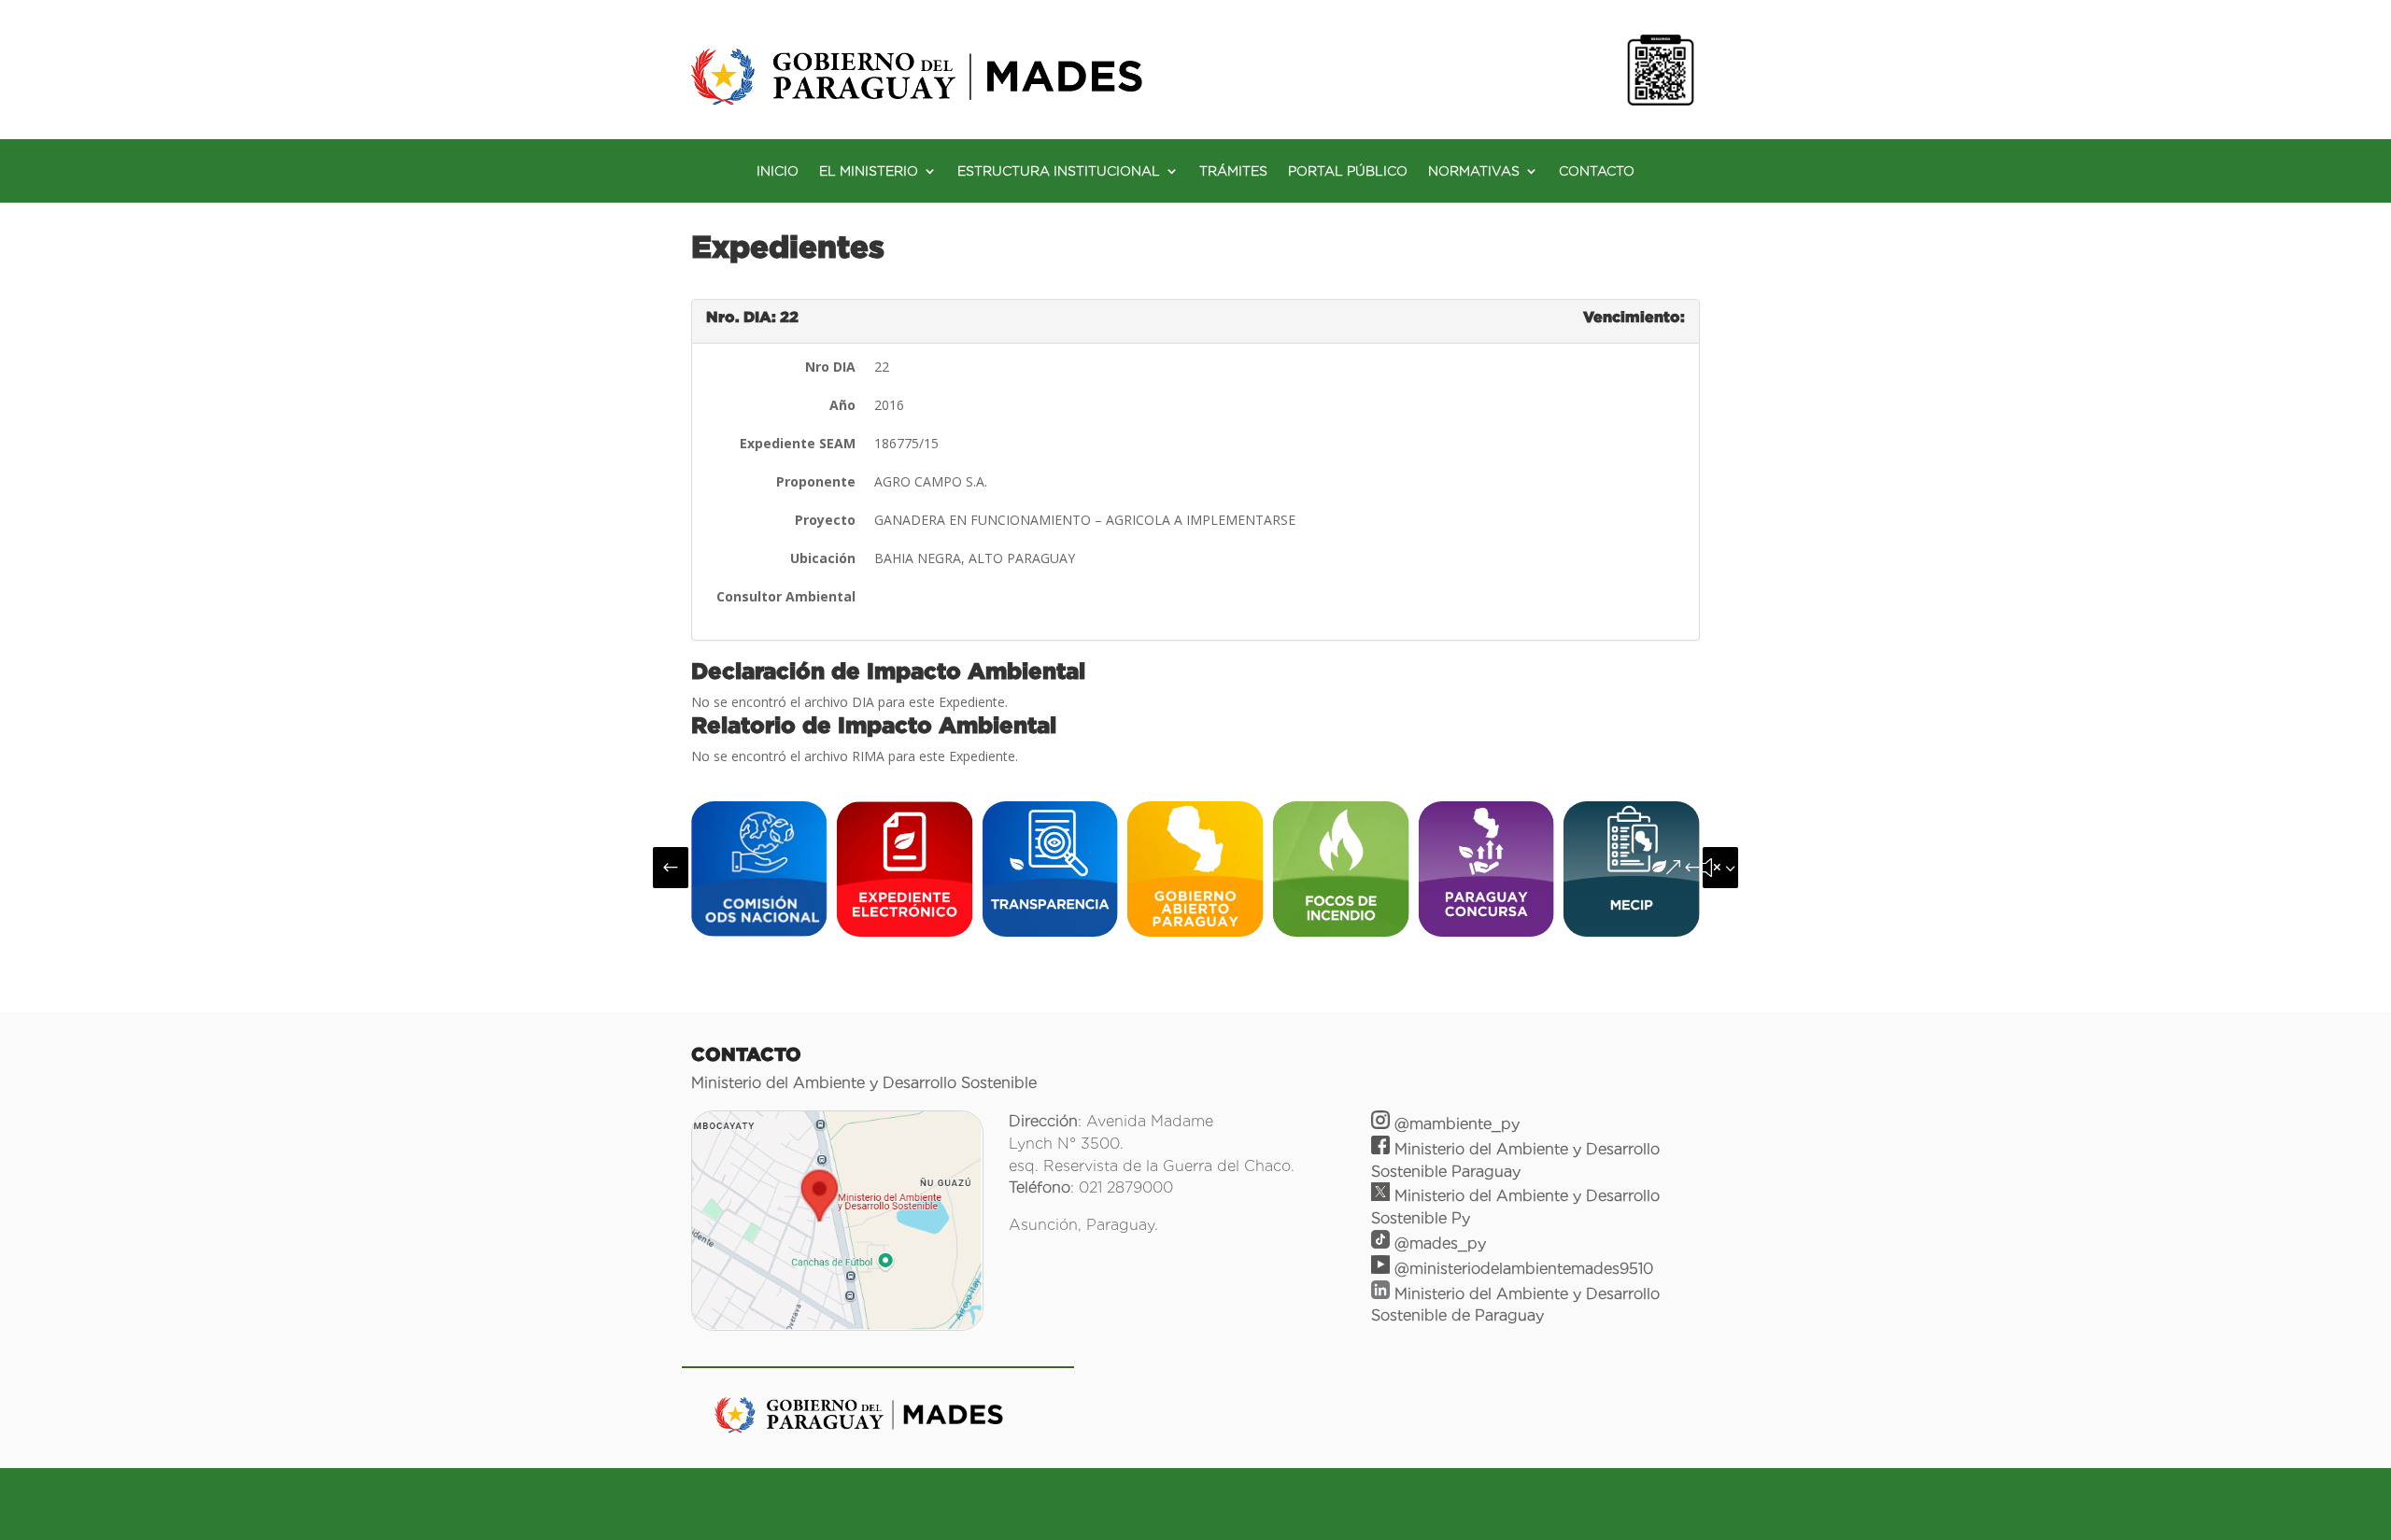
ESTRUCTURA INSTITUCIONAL (1059, 171)
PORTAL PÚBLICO (1348, 171)
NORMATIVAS (1474, 171)
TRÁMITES (1233, 171)
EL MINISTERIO (869, 171)
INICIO (778, 171)
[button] (671, 868)
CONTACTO (1597, 171)
